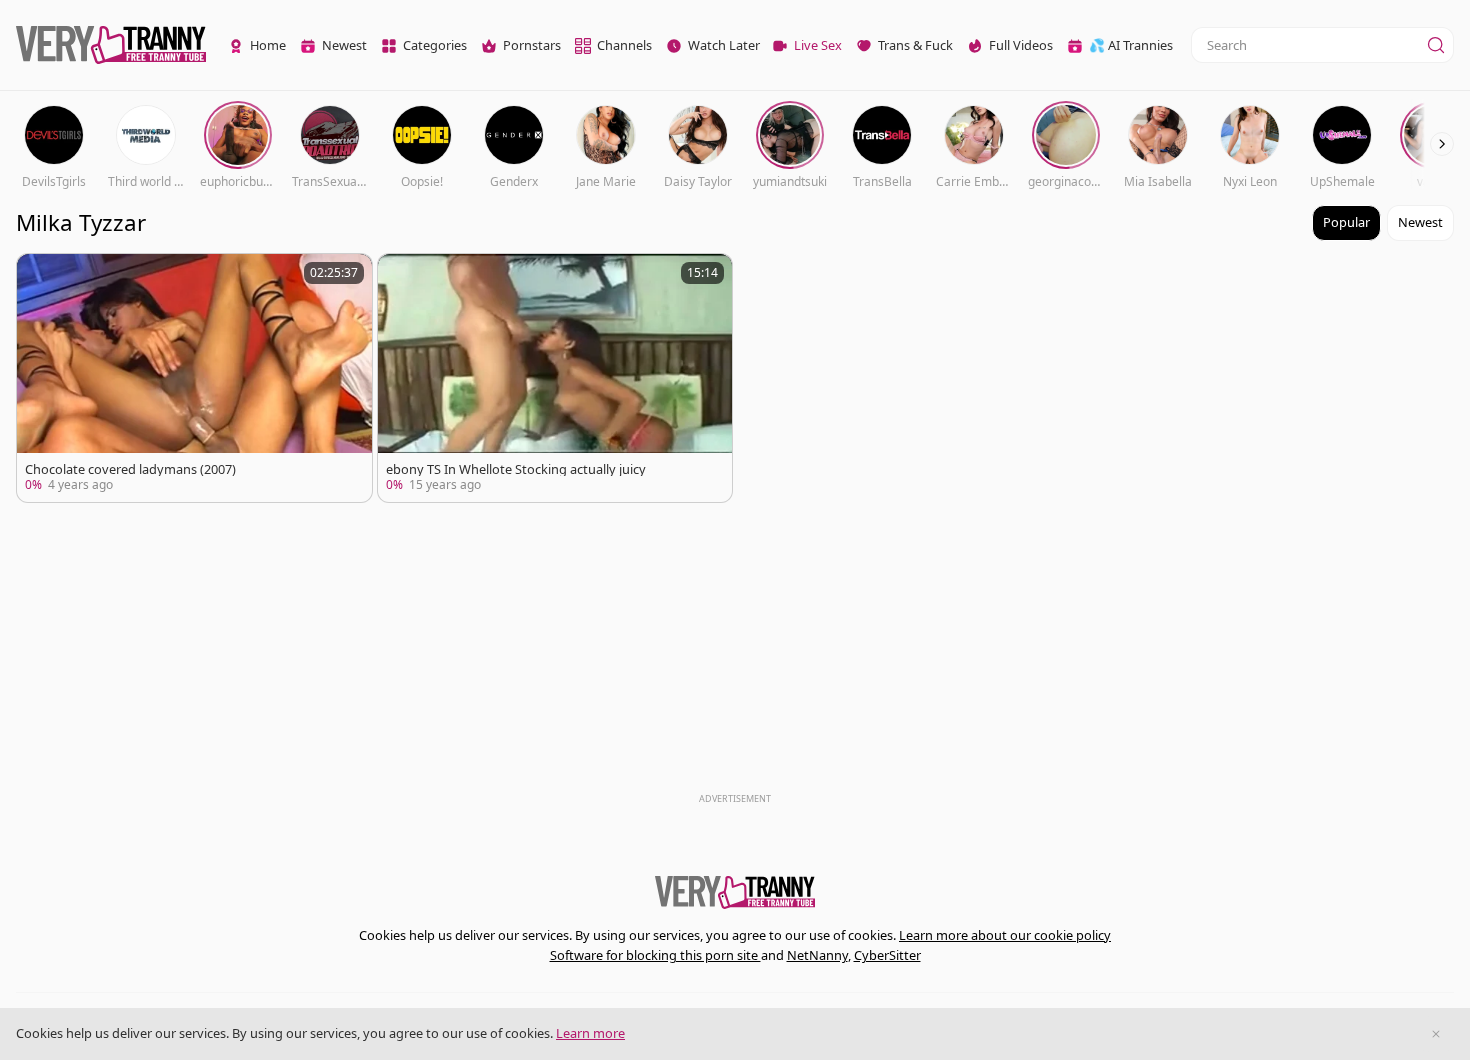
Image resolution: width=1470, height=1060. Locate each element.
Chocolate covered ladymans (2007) (130, 469)
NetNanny (817, 955)
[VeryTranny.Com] (111, 45)
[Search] (1436, 45)
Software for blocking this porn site (655, 955)
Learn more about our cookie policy (1005, 935)
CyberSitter (887, 955)
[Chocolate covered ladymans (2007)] (194, 378)
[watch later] (41, 278)
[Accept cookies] (1436, 1034)
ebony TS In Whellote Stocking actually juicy (516, 469)
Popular (1346, 222)
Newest (1420, 222)
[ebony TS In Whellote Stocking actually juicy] (555, 378)
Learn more (590, 1033)
